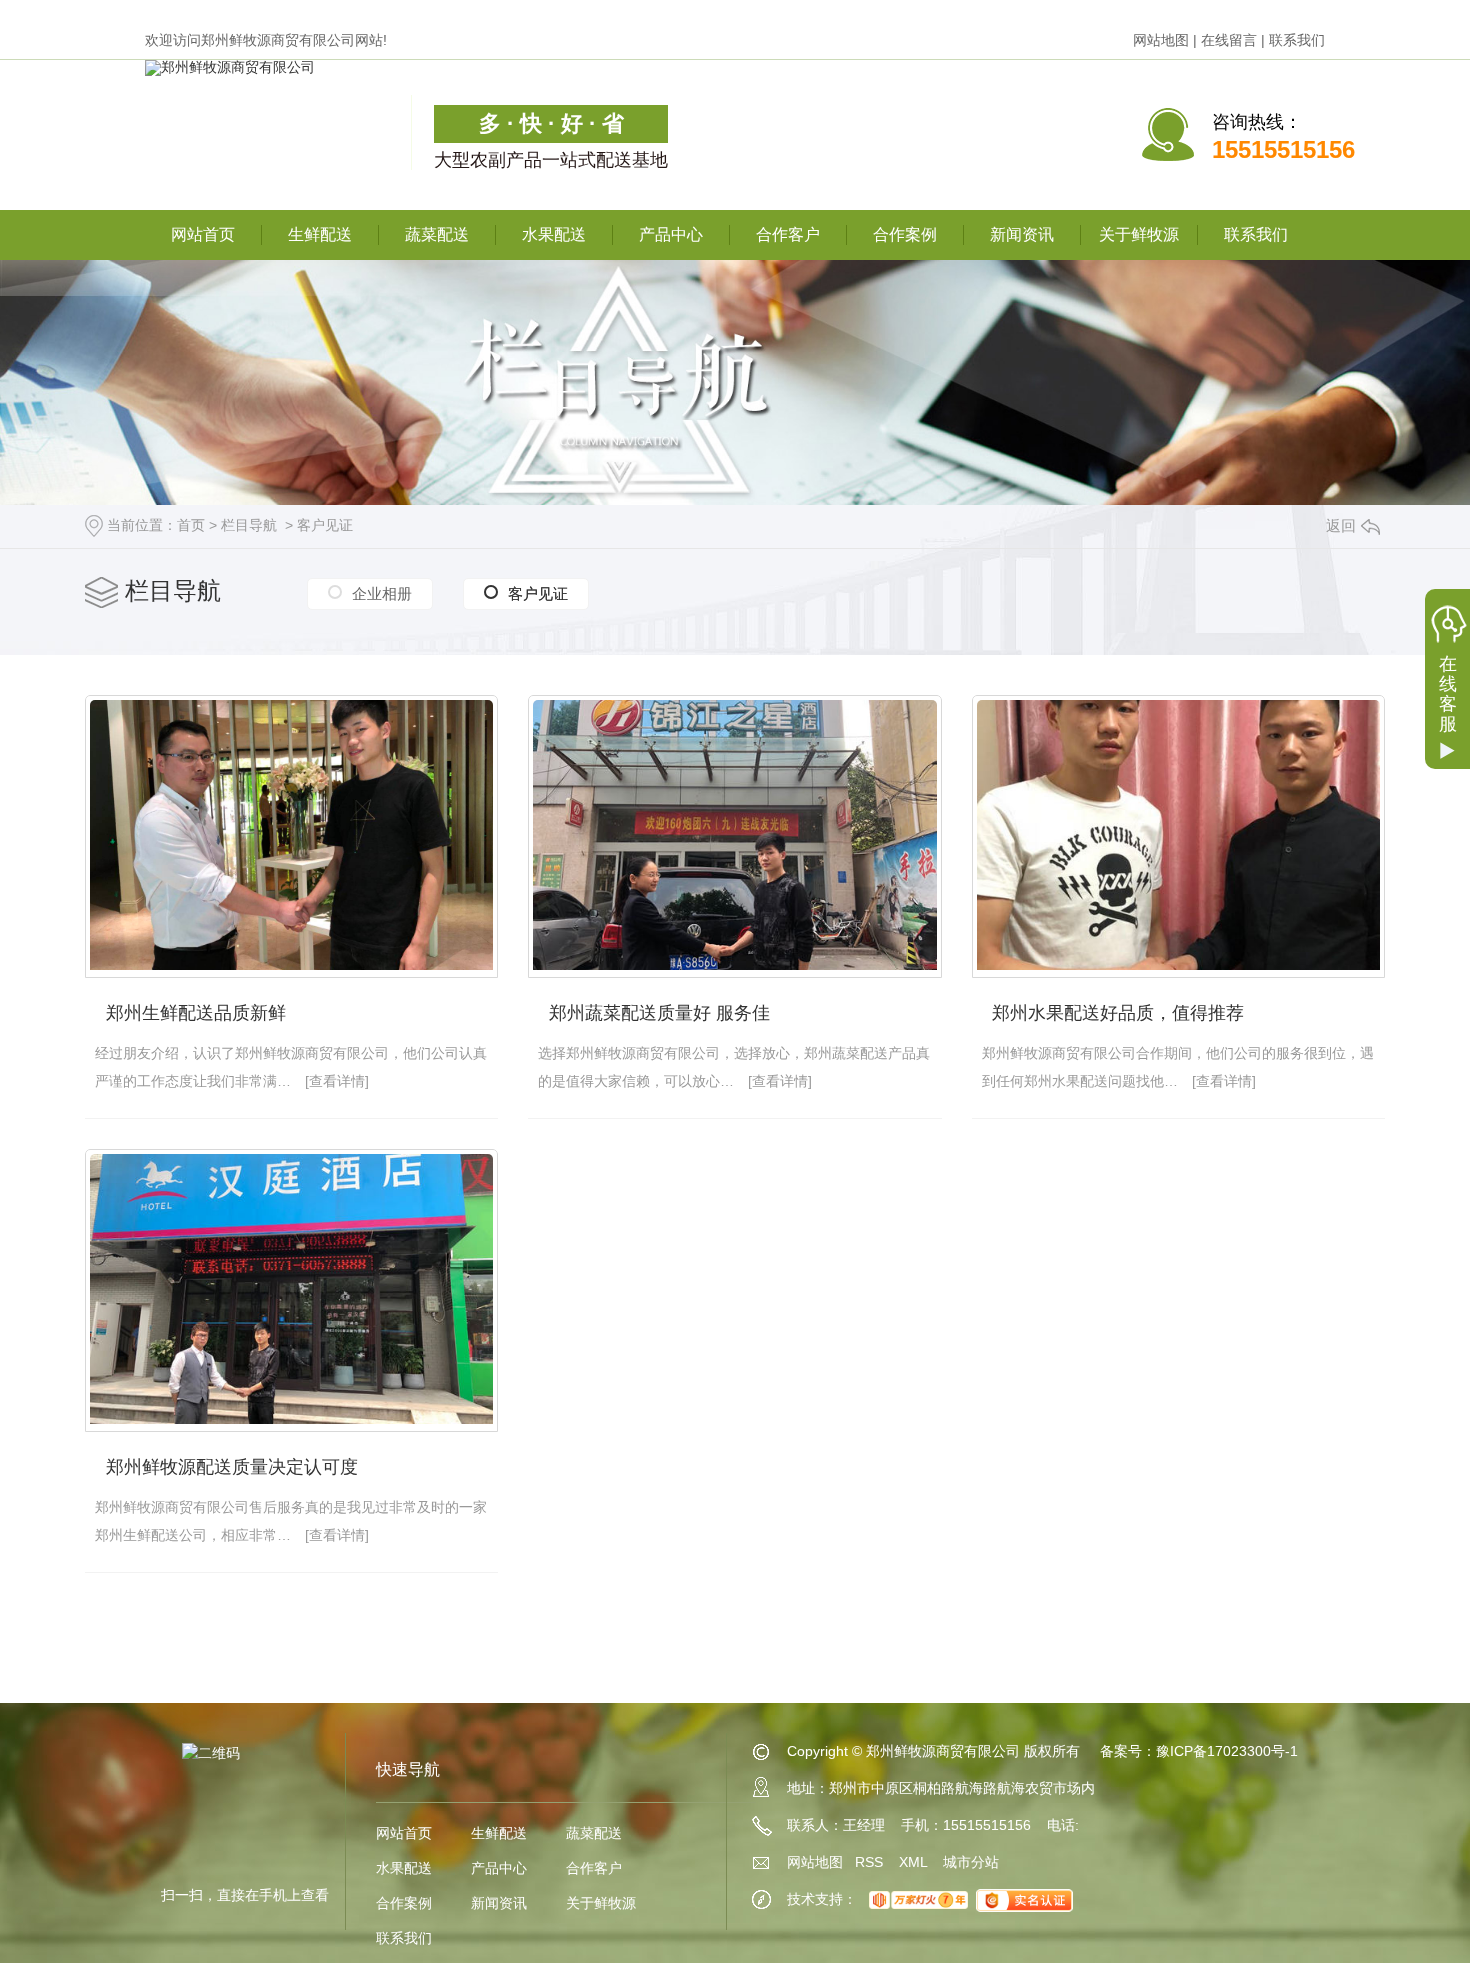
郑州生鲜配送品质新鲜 (196, 1013)
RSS (871, 1862)
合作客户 (788, 234)
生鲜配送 (320, 234)
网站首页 (203, 234)
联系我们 (1297, 40)
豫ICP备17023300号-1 (1227, 1751)
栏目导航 (249, 525)
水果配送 (554, 234)
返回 (1341, 525)
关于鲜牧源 (1139, 234)
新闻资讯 (1022, 234)
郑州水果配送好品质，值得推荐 (1118, 1013)
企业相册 (382, 593)
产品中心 (671, 234)
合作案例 (905, 234)
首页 (191, 525)
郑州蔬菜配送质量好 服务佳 (659, 1013)
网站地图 (1161, 40)
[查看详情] (337, 1081)
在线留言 (1229, 40)
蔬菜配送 (437, 234)
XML (915, 1862)
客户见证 (325, 525)
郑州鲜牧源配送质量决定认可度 (232, 1467)
